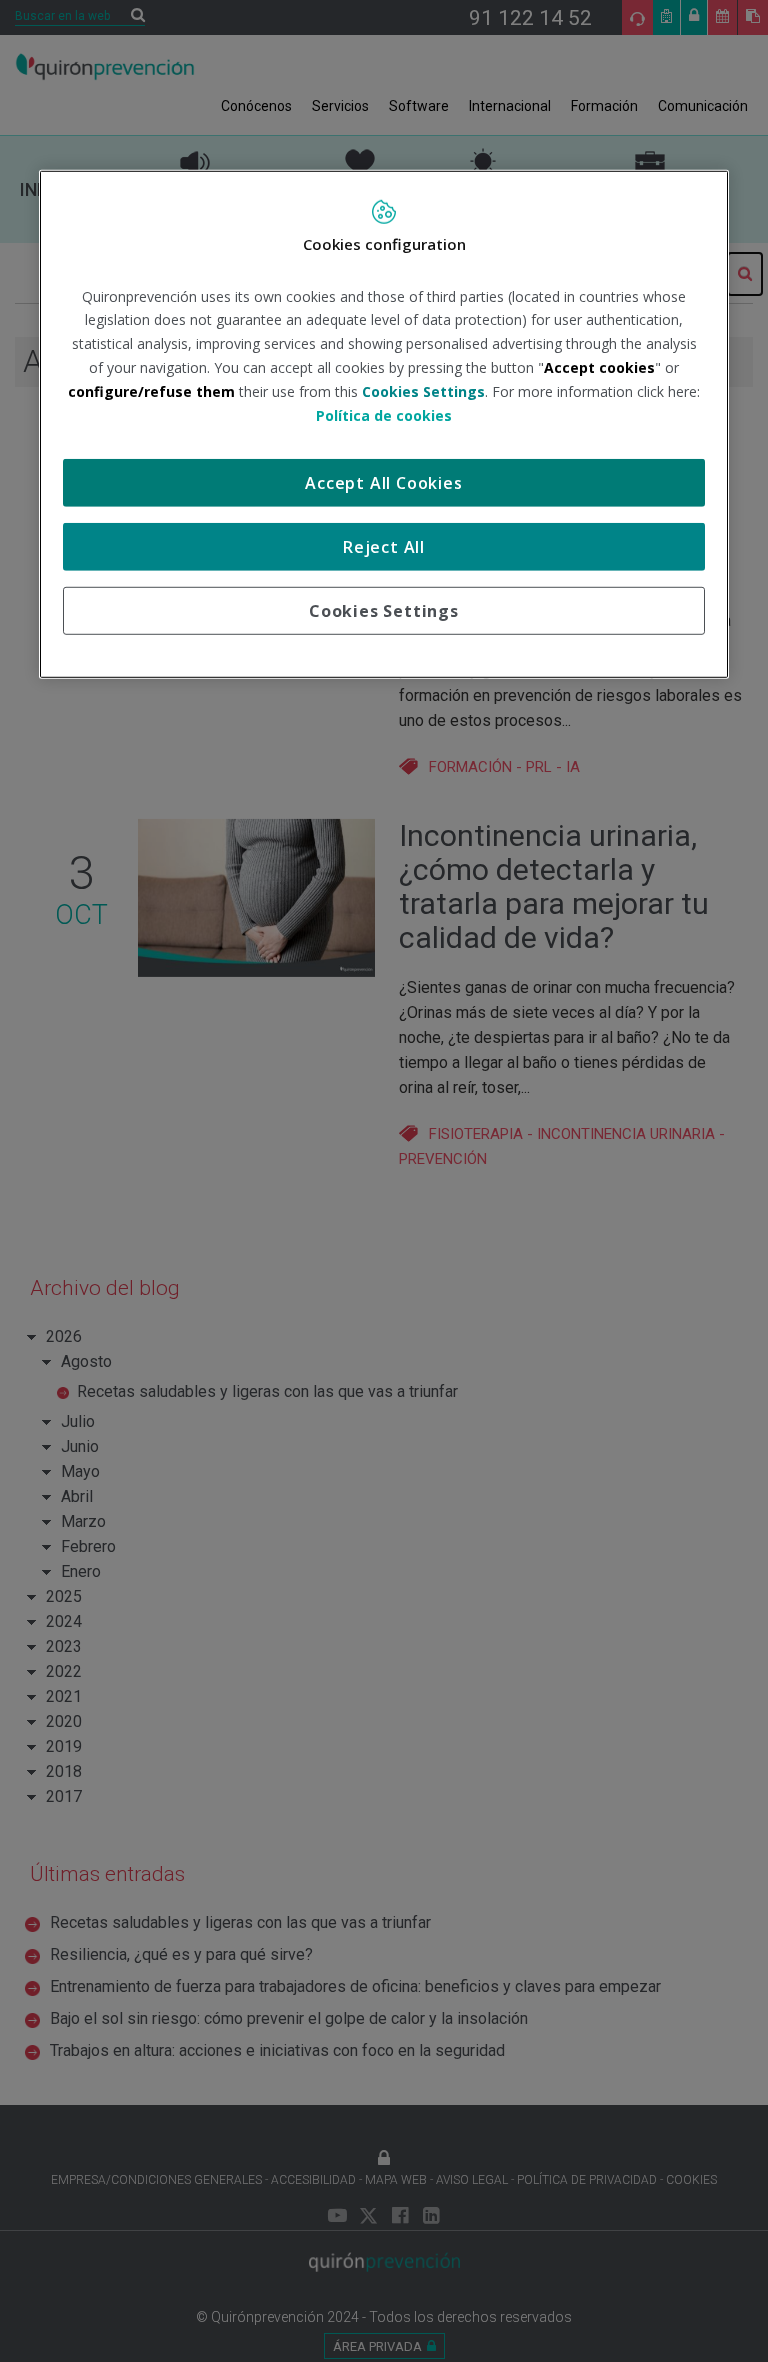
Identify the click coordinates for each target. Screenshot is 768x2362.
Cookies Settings (384, 611)
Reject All (384, 547)
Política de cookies (384, 414)
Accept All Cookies (383, 483)
